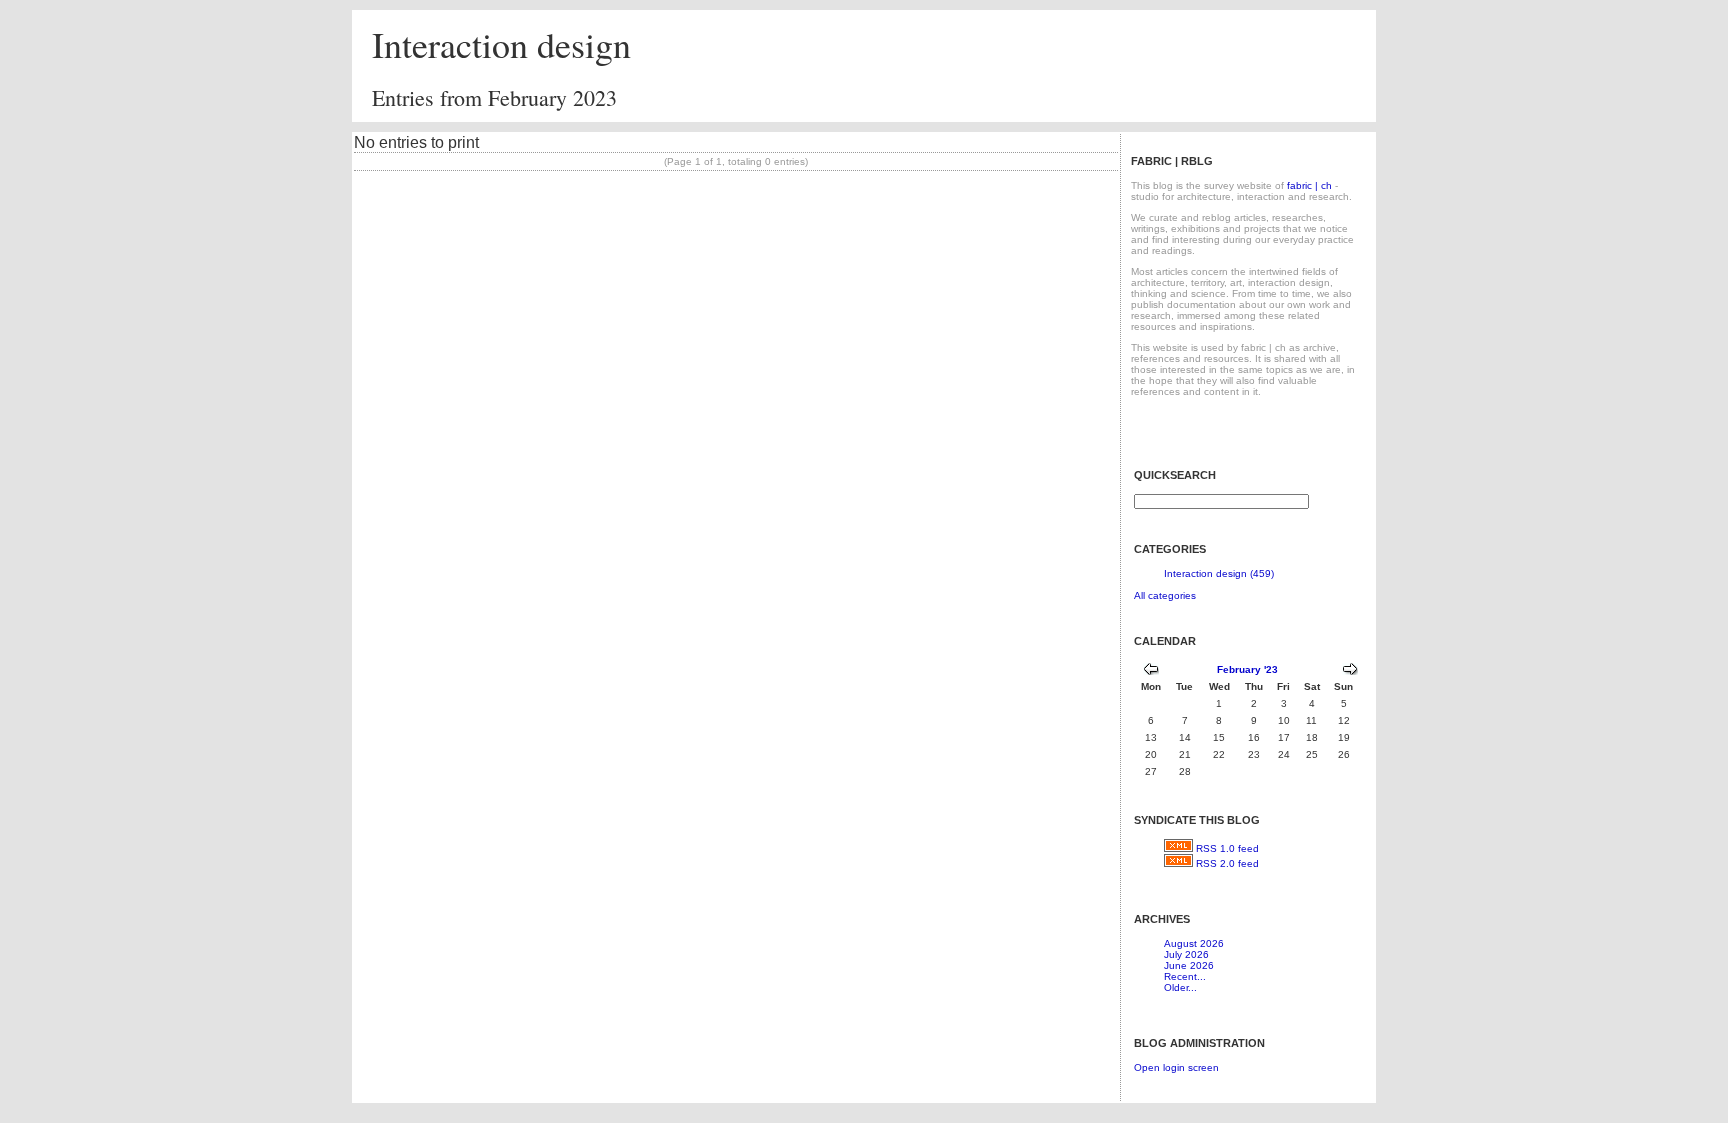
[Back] (1151, 671)
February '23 (1247, 669)
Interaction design (501, 44)
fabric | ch (1309, 185)
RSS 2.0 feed (1227, 863)
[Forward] (1350, 671)
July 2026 (1186, 954)
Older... (1180, 987)
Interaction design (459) (1219, 573)
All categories (1165, 595)
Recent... (1185, 976)
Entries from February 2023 (494, 97)
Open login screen (1176, 1067)
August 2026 (1194, 943)
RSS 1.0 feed (1227, 848)
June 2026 (1189, 965)
